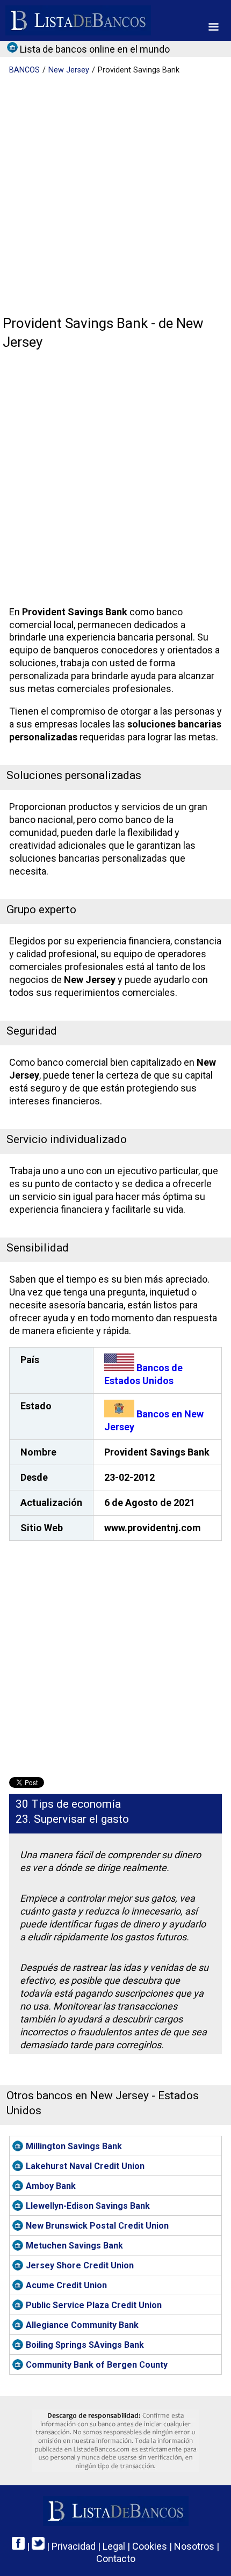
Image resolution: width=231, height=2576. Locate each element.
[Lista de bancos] (78, 20)
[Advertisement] (115, 196)
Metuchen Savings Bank (74, 2246)
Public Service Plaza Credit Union (94, 2305)
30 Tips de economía (68, 1804)
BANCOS (24, 70)
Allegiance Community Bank (82, 2325)
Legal (114, 2546)
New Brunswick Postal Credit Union (97, 2226)
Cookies (150, 2546)
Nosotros (194, 2546)
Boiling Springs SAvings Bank (85, 2345)
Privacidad (74, 2546)
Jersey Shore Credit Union (80, 2265)
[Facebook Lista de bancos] (18, 2546)
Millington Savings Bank (74, 2146)
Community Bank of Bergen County (97, 2365)
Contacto (116, 2559)
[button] (214, 27)
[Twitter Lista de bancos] (38, 2546)
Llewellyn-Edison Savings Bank (88, 2206)
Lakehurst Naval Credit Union (85, 2166)
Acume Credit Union (66, 2285)
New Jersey (69, 70)
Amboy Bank (51, 2186)
